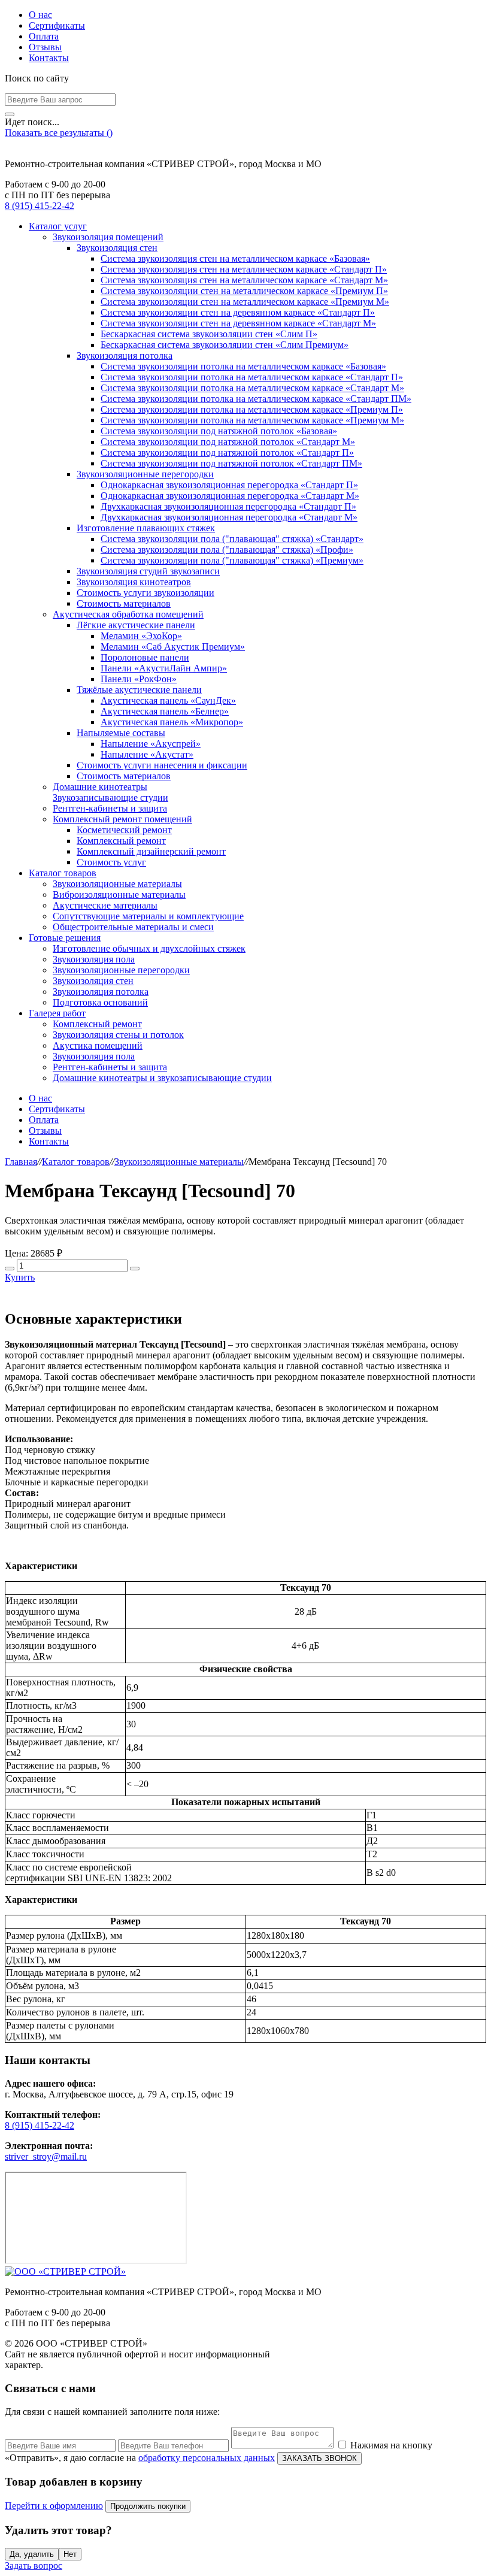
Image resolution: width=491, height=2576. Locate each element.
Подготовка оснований (100, 1002)
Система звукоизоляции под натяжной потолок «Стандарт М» (228, 442)
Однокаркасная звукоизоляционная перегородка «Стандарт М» (230, 496)
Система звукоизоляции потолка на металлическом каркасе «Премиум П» (252, 409)
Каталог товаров (63, 873)
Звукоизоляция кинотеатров (134, 582)
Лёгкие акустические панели (136, 625)
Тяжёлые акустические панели (139, 690)
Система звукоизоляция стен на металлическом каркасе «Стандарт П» (244, 269)
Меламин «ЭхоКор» (141, 636)
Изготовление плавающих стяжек (146, 528)
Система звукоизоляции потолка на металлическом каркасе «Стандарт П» (252, 377)
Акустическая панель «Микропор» (172, 722)
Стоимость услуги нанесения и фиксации (162, 765)
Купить (20, 1277)
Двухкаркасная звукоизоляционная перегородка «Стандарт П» (228, 506)
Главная (21, 1162)
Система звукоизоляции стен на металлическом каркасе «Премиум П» (244, 291)
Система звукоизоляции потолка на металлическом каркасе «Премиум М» (252, 420)
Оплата (44, 36)
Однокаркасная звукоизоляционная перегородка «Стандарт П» (229, 485)
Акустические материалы (105, 905)
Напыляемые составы (121, 733)
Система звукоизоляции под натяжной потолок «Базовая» (219, 431)
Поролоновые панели (145, 657)
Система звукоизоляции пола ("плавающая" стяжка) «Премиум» (232, 560)
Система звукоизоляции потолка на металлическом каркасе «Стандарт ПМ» (256, 399)
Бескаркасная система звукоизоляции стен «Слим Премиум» (225, 345)
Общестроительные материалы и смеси (133, 927)
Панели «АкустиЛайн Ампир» (164, 668)
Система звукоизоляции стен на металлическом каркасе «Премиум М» (245, 302)
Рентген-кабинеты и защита (110, 808)
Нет (70, 2554)
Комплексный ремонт (121, 841)
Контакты (49, 58)
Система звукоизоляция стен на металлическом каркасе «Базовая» (235, 258)
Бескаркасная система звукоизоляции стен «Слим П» (209, 334)
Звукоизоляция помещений (108, 237)
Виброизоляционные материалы (119, 895)
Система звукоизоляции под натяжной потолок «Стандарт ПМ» (231, 463)
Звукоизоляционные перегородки (145, 474)
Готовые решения (65, 938)
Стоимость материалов (124, 603)
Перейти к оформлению (54, 2506)
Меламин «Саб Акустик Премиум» (173, 647)
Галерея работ (57, 1013)
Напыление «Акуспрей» (151, 744)
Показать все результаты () (59, 133)
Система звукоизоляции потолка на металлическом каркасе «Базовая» (243, 366)
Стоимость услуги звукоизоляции (146, 593)
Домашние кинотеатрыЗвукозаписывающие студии (110, 792)
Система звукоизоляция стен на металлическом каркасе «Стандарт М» (244, 280)
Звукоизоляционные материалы (117, 884)
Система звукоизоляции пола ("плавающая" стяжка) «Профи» (227, 550)
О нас (40, 15)
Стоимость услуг (111, 862)
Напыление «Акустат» (147, 754)
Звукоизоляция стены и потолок (118, 1035)
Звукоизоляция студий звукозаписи (148, 571)
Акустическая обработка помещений (128, 614)
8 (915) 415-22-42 (40, 206)
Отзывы (45, 47)
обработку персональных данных (207, 2458)
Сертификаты (57, 25)
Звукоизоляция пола (94, 959)
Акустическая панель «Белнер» (165, 711)
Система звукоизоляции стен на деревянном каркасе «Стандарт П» (238, 312)
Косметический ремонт (124, 830)
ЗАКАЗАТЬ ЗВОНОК (319, 2458)
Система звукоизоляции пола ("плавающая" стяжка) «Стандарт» (232, 539)
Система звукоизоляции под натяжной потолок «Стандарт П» (227, 452)
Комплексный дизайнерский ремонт (151, 851)
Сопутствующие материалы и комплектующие (148, 916)
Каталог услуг (58, 226)
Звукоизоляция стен (117, 248)
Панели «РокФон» (139, 679)
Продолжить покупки (148, 2506)
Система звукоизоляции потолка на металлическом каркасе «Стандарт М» (252, 388)
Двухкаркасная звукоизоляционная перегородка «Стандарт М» (229, 517)
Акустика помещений (98, 1045)
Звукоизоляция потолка (125, 355)
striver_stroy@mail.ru (46, 2156)
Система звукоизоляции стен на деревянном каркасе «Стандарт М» (238, 323)
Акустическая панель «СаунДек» (168, 700)
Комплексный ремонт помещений (122, 819)
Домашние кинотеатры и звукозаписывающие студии (162, 1078)
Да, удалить (32, 2554)
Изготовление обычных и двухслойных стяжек (149, 948)
